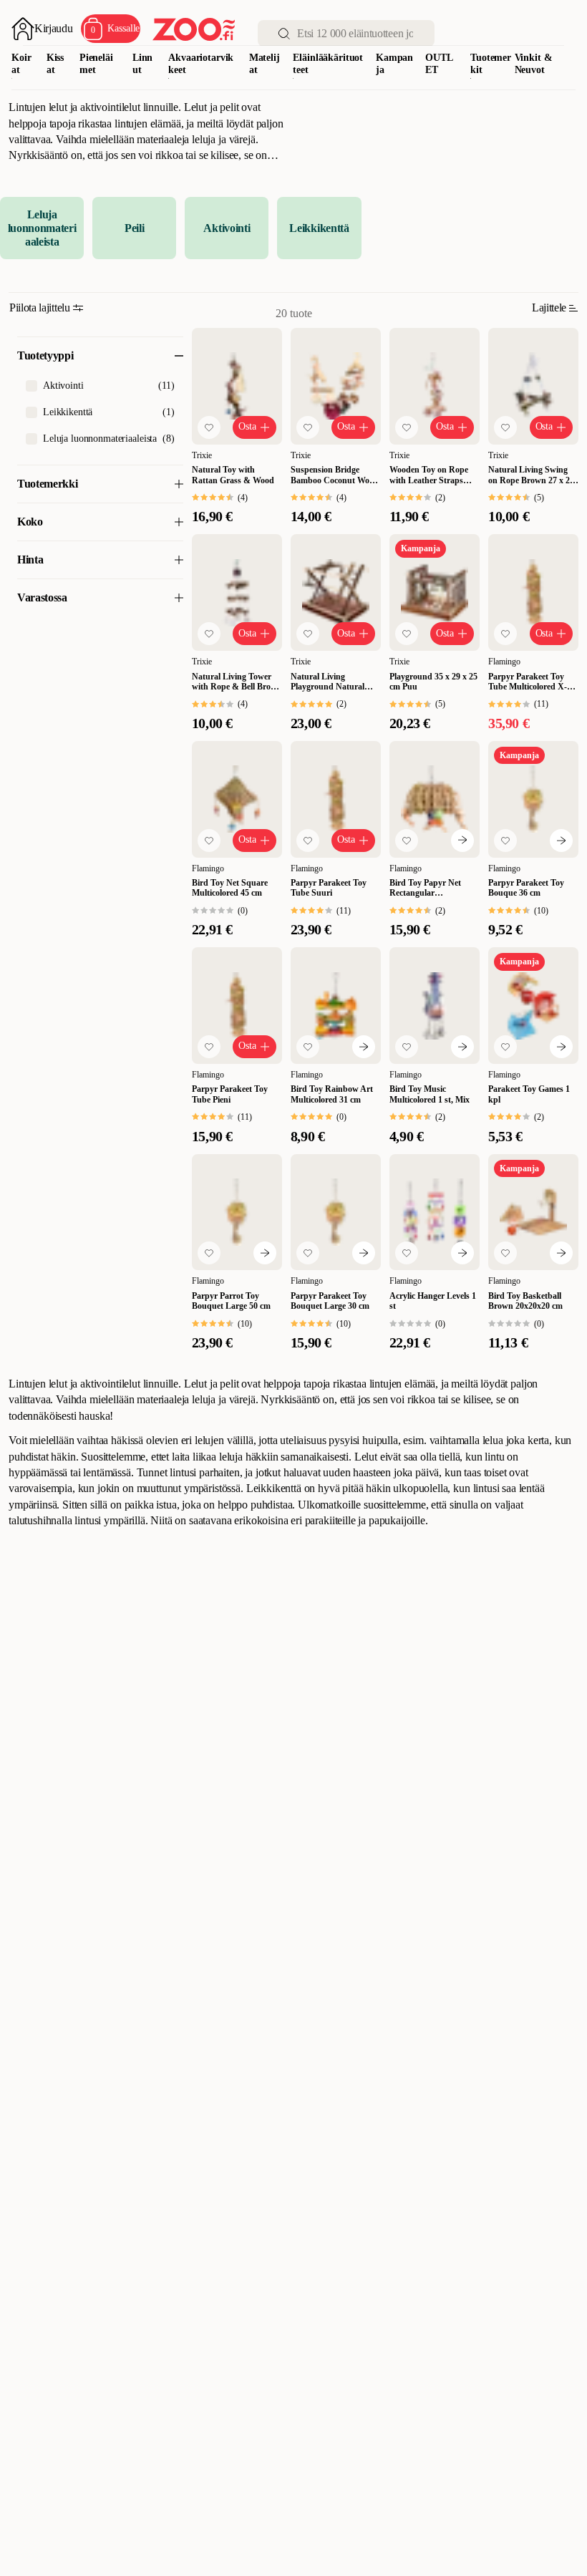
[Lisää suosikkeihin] (209, 427)
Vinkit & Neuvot (534, 64)
